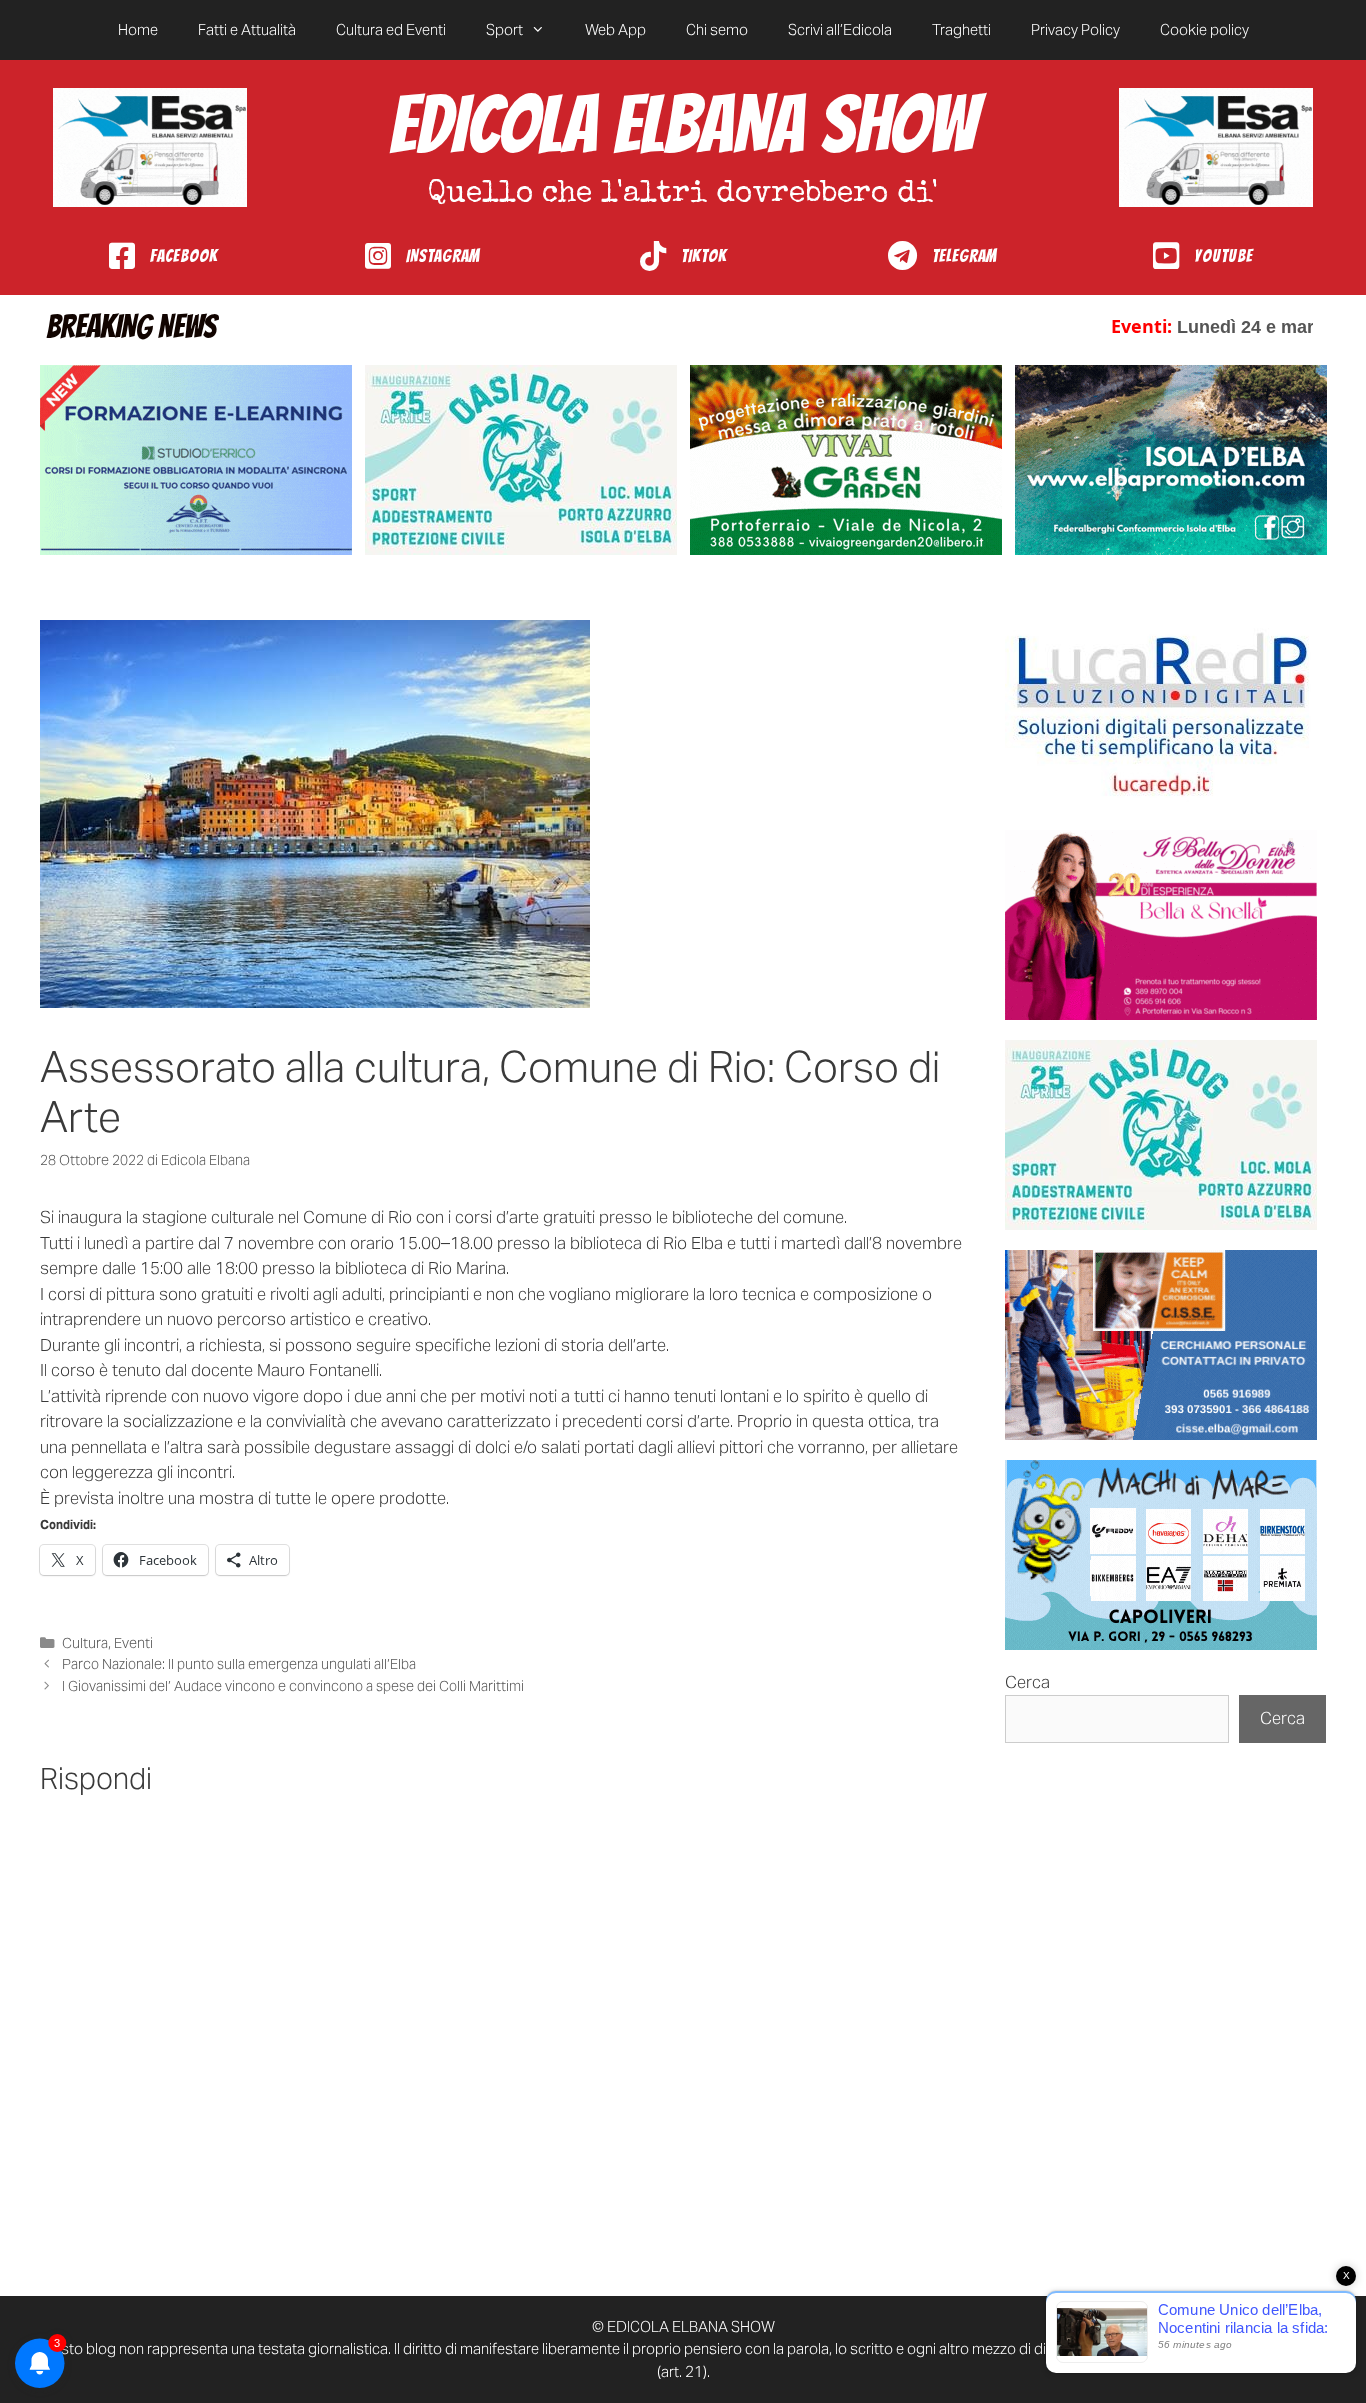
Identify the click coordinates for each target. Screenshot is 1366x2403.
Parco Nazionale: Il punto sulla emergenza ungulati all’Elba (239, 1664)
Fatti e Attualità (247, 29)
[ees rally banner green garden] (846, 460)
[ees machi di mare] (1161, 1555)
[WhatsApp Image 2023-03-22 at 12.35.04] (1161, 715)
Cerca (1027, 1682)
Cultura (85, 1643)
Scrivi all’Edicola (840, 29)
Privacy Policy (1075, 29)
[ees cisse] (1161, 1345)
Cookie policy (1204, 29)
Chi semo (717, 29)
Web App (615, 29)
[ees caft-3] (196, 460)
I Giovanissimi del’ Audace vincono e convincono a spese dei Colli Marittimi (293, 1686)
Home (138, 29)
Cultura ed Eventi (391, 29)
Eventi (133, 1643)
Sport (504, 29)
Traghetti (961, 29)
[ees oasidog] (1161, 1135)
